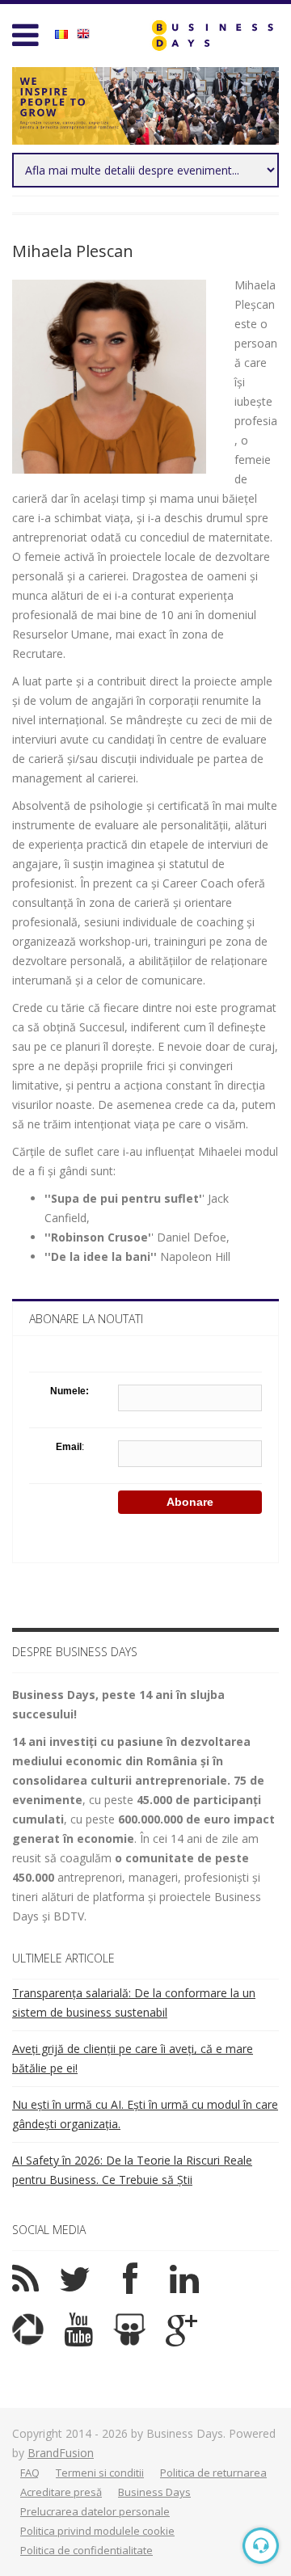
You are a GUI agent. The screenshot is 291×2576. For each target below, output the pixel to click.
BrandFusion (61, 2453)
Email (69, 1447)
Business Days (154, 2492)
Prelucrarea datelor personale (95, 2511)
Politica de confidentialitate (86, 2550)
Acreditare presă (61, 2492)
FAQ (30, 2473)
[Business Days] (212, 35)
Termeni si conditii (100, 2473)
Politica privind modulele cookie (97, 2531)
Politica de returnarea (213, 2473)
